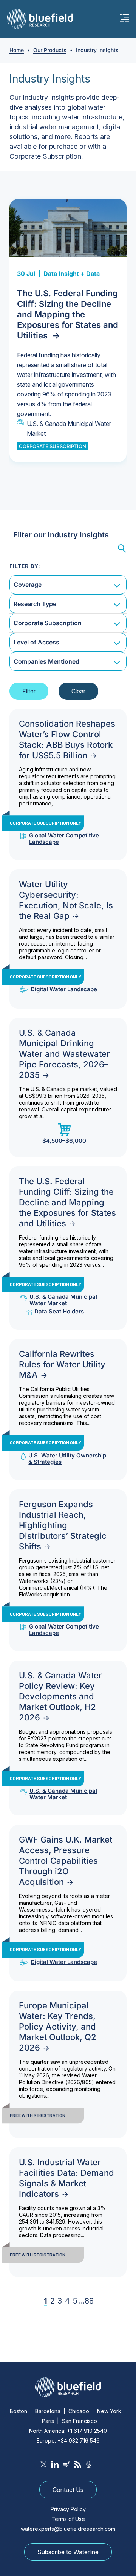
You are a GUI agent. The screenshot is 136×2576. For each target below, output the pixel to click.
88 (89, 2301)
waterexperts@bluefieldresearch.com (68, 2529)
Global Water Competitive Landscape (64, 839)
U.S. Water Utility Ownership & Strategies (67, 1459)
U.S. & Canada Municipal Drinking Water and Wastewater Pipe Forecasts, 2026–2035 (64, 1054)
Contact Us (68, 2490)
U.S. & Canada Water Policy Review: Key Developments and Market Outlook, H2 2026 (60, 1696)
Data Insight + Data (72, 274)
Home (17, 50)
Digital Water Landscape (64, 989)
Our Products (50, 50)
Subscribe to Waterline (68, 2552)
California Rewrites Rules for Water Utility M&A (62, 1364)
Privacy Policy (68, 2509)
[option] (68, 331)
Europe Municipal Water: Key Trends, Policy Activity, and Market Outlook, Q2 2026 (58, 2027)
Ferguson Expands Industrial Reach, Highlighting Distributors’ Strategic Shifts (63, 1525)
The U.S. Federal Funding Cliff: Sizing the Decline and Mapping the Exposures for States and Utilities (68, 314)
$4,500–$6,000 (64, 1140)
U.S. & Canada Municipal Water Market (69, 429)
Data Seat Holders (59, 1311)
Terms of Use (68, 2519)
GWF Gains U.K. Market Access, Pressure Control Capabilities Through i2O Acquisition (66, 1861)
